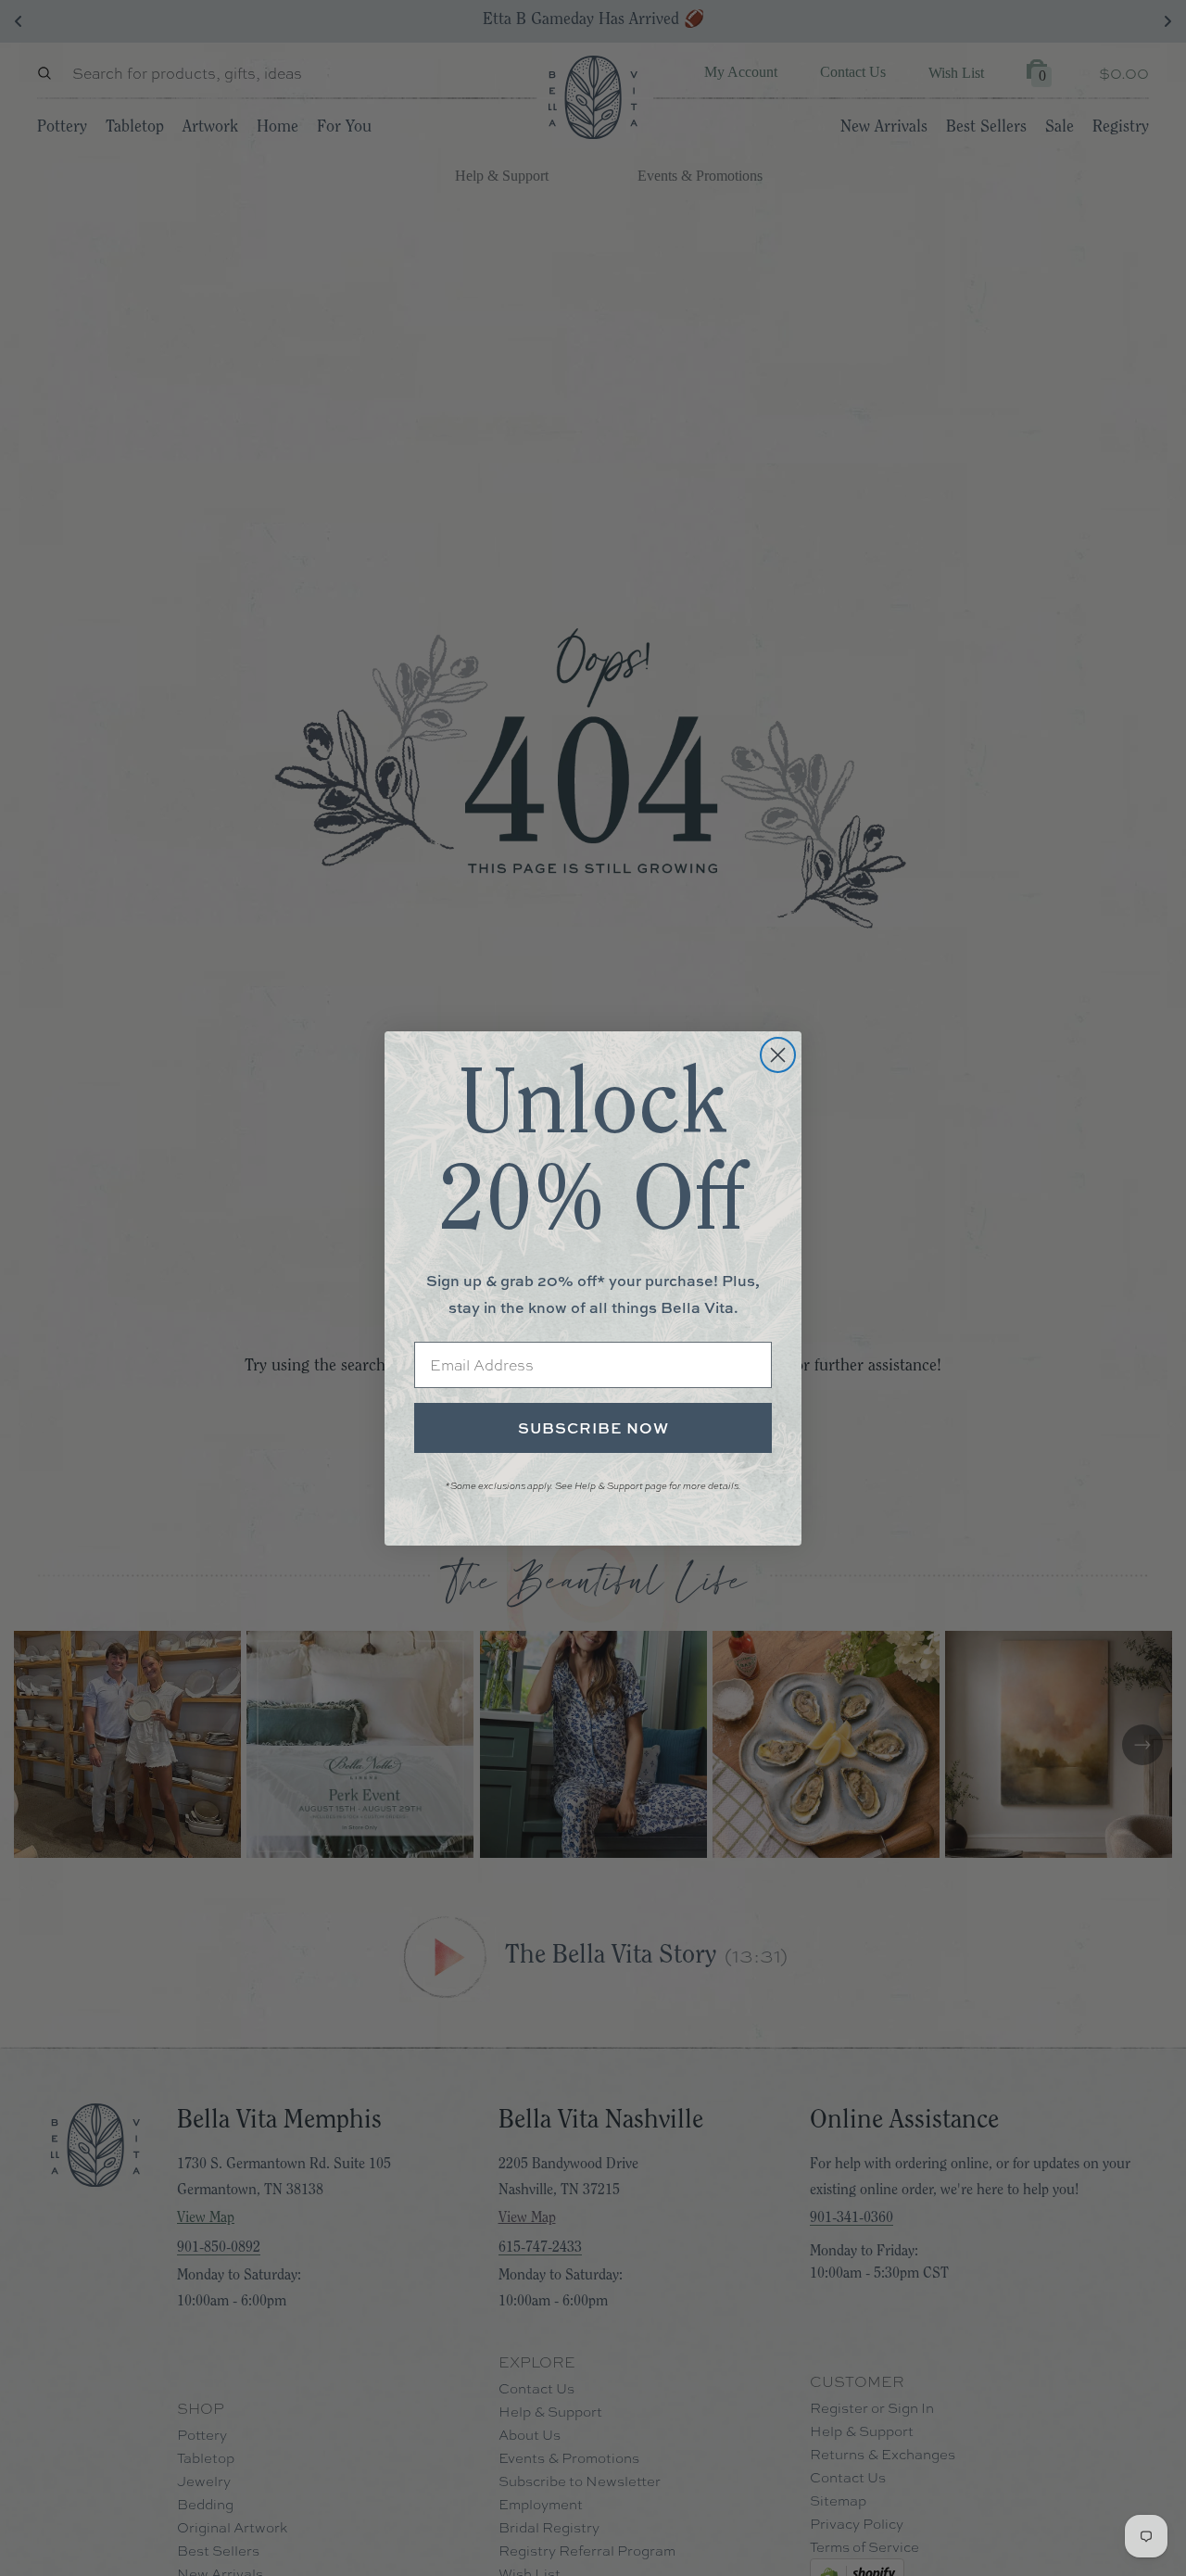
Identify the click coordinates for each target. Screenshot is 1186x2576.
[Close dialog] (778, 1055)
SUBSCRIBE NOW (593, 1428)
